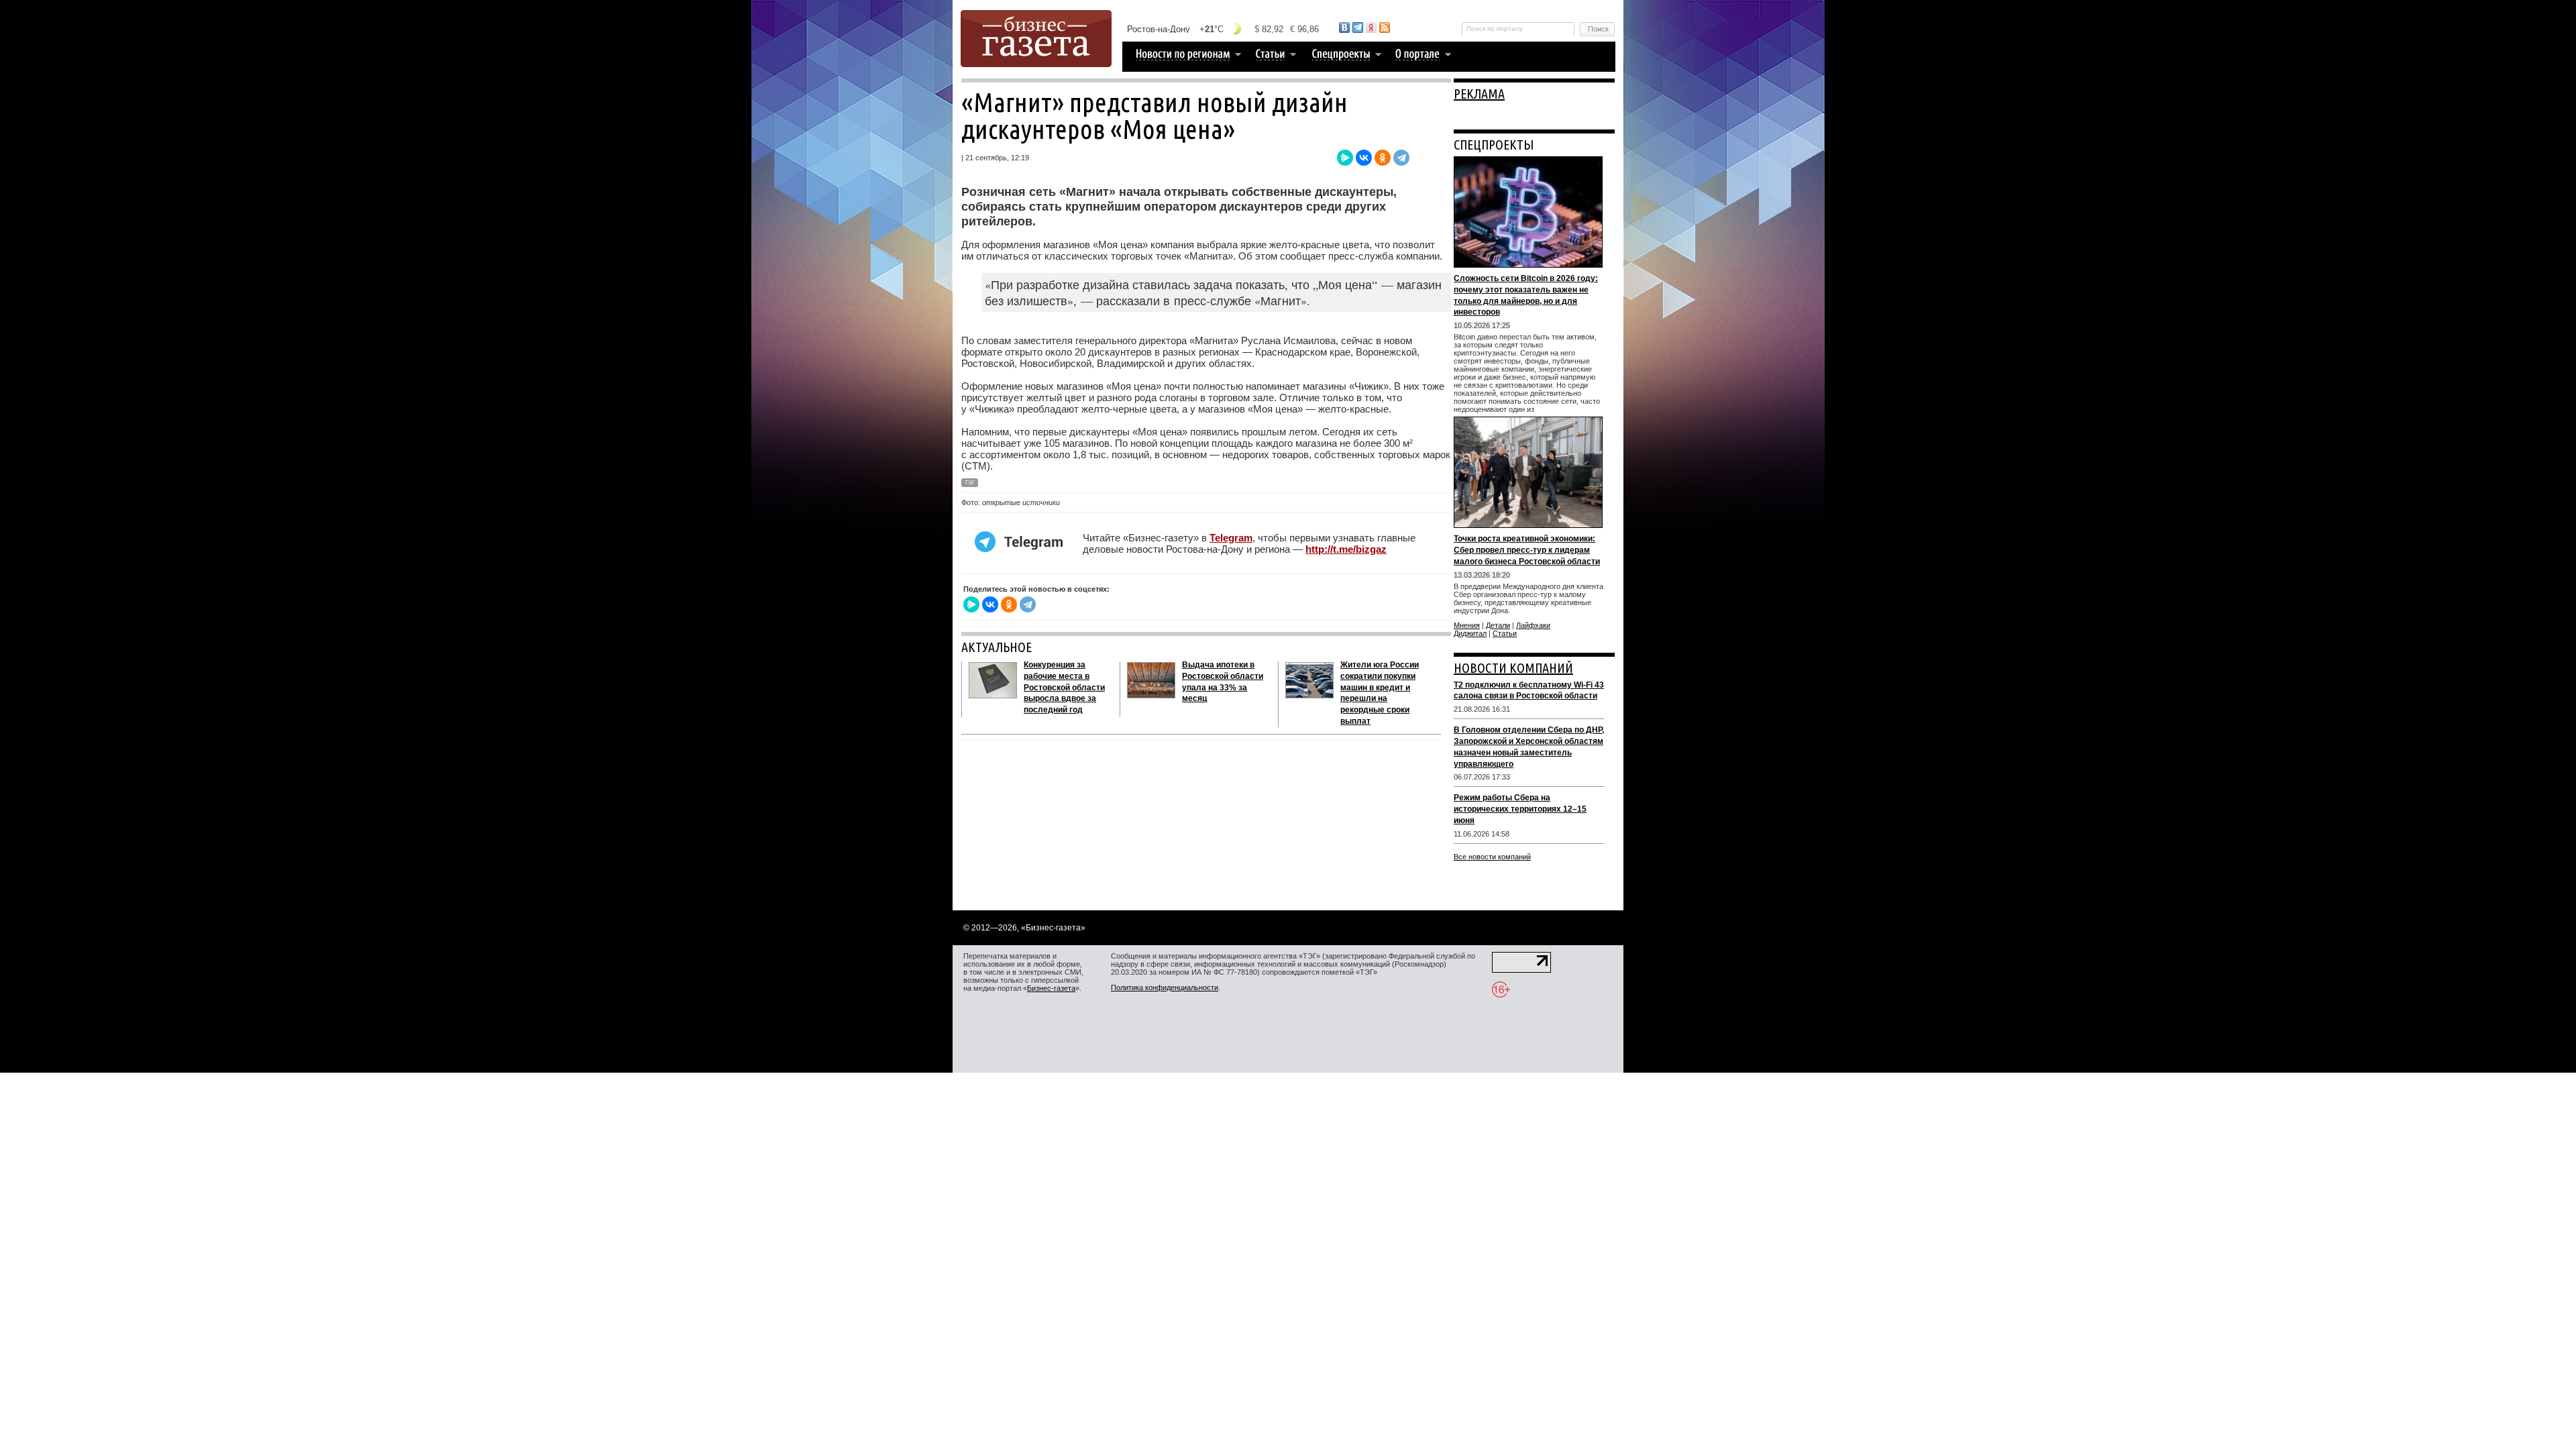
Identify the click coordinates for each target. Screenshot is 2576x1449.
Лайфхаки (1533, 625)
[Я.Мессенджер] (1345, 158)
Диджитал (1470, 633)
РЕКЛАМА (1479, 94)
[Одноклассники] (1383, 158)
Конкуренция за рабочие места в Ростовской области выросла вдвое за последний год (1064, 687)
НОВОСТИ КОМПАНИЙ (1513, 668)
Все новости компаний (1492, 857)
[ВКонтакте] (1364, 158)
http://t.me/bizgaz (1346, 549)
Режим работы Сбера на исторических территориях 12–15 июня (1520, 809)
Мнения (1467, 625)
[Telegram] (1401, 158)
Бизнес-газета (1051, 988)
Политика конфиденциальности (1165, 987)
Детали (1498, 625)
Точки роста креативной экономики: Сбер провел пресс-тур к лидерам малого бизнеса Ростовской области (1527, 550)
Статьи (1505, 633)
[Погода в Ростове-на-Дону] (1224, 29)
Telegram (1231, 538)
